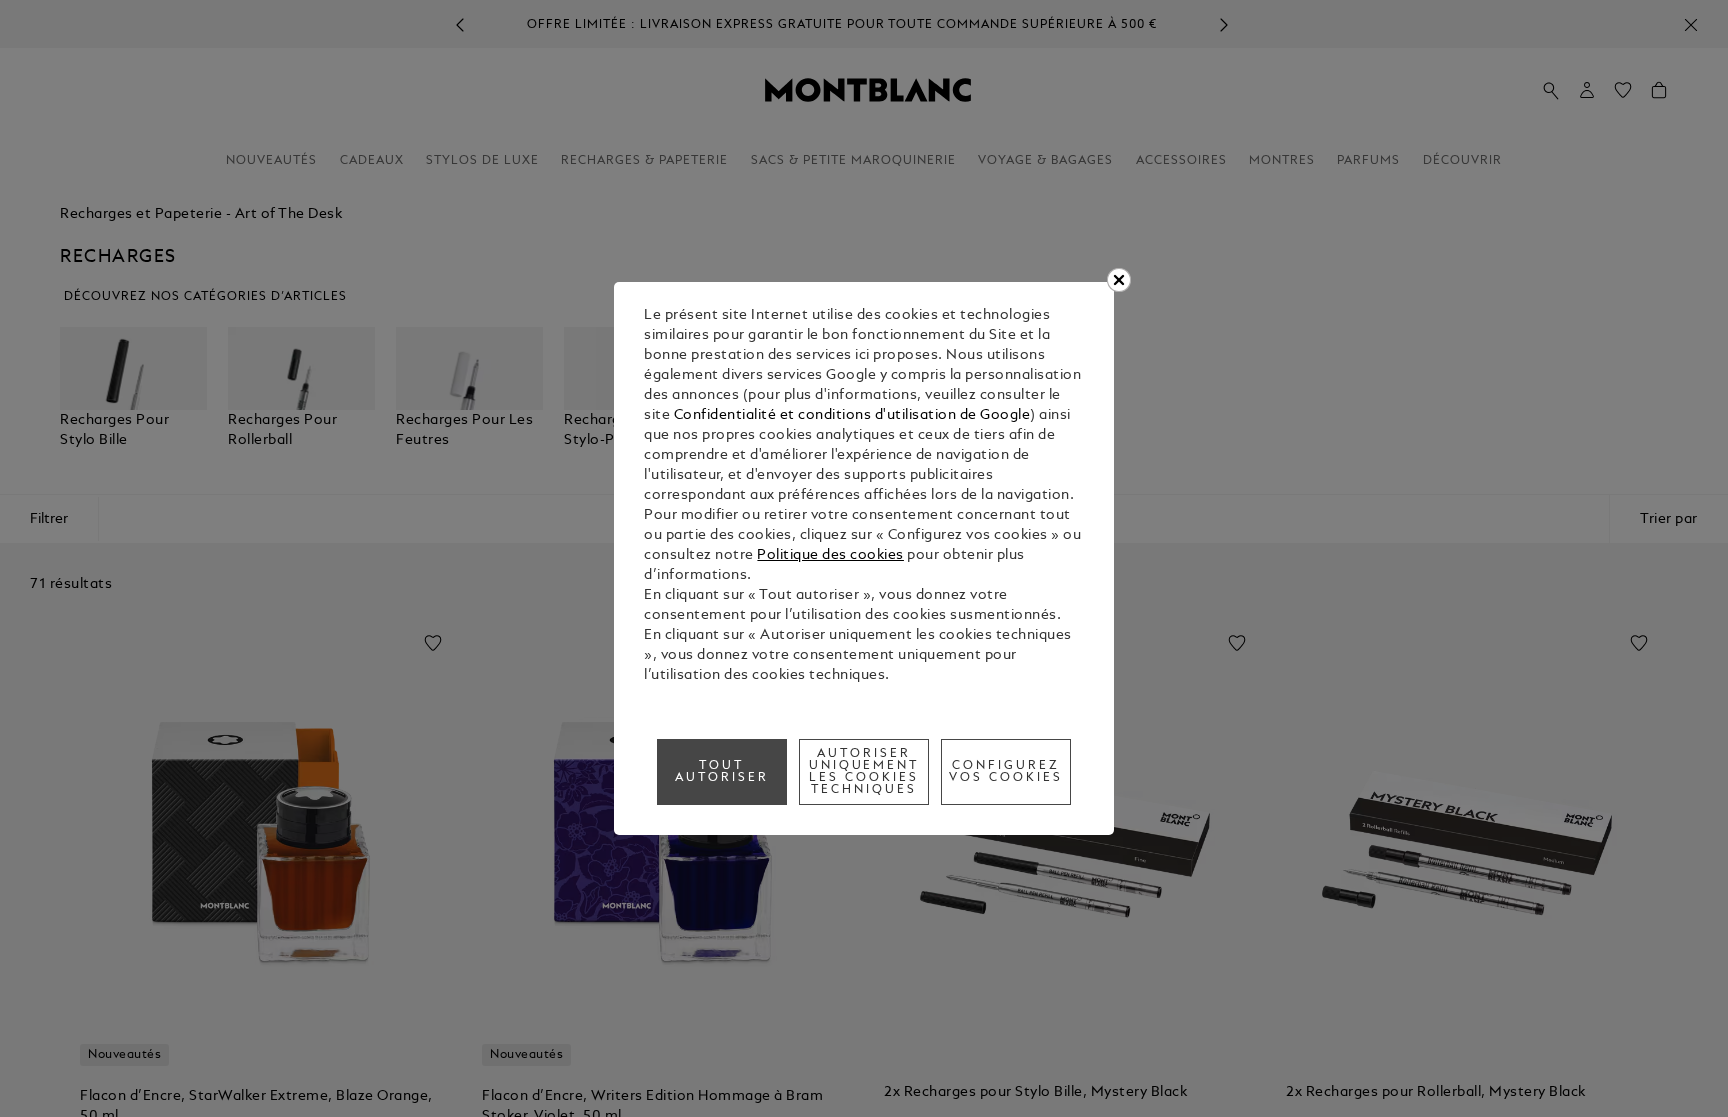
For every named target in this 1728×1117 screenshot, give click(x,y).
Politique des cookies (830, 555)
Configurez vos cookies (1006, 772)
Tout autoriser (722, 772)
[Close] (1119, 280)
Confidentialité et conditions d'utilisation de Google (852, 415)
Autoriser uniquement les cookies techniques (864, 772)
